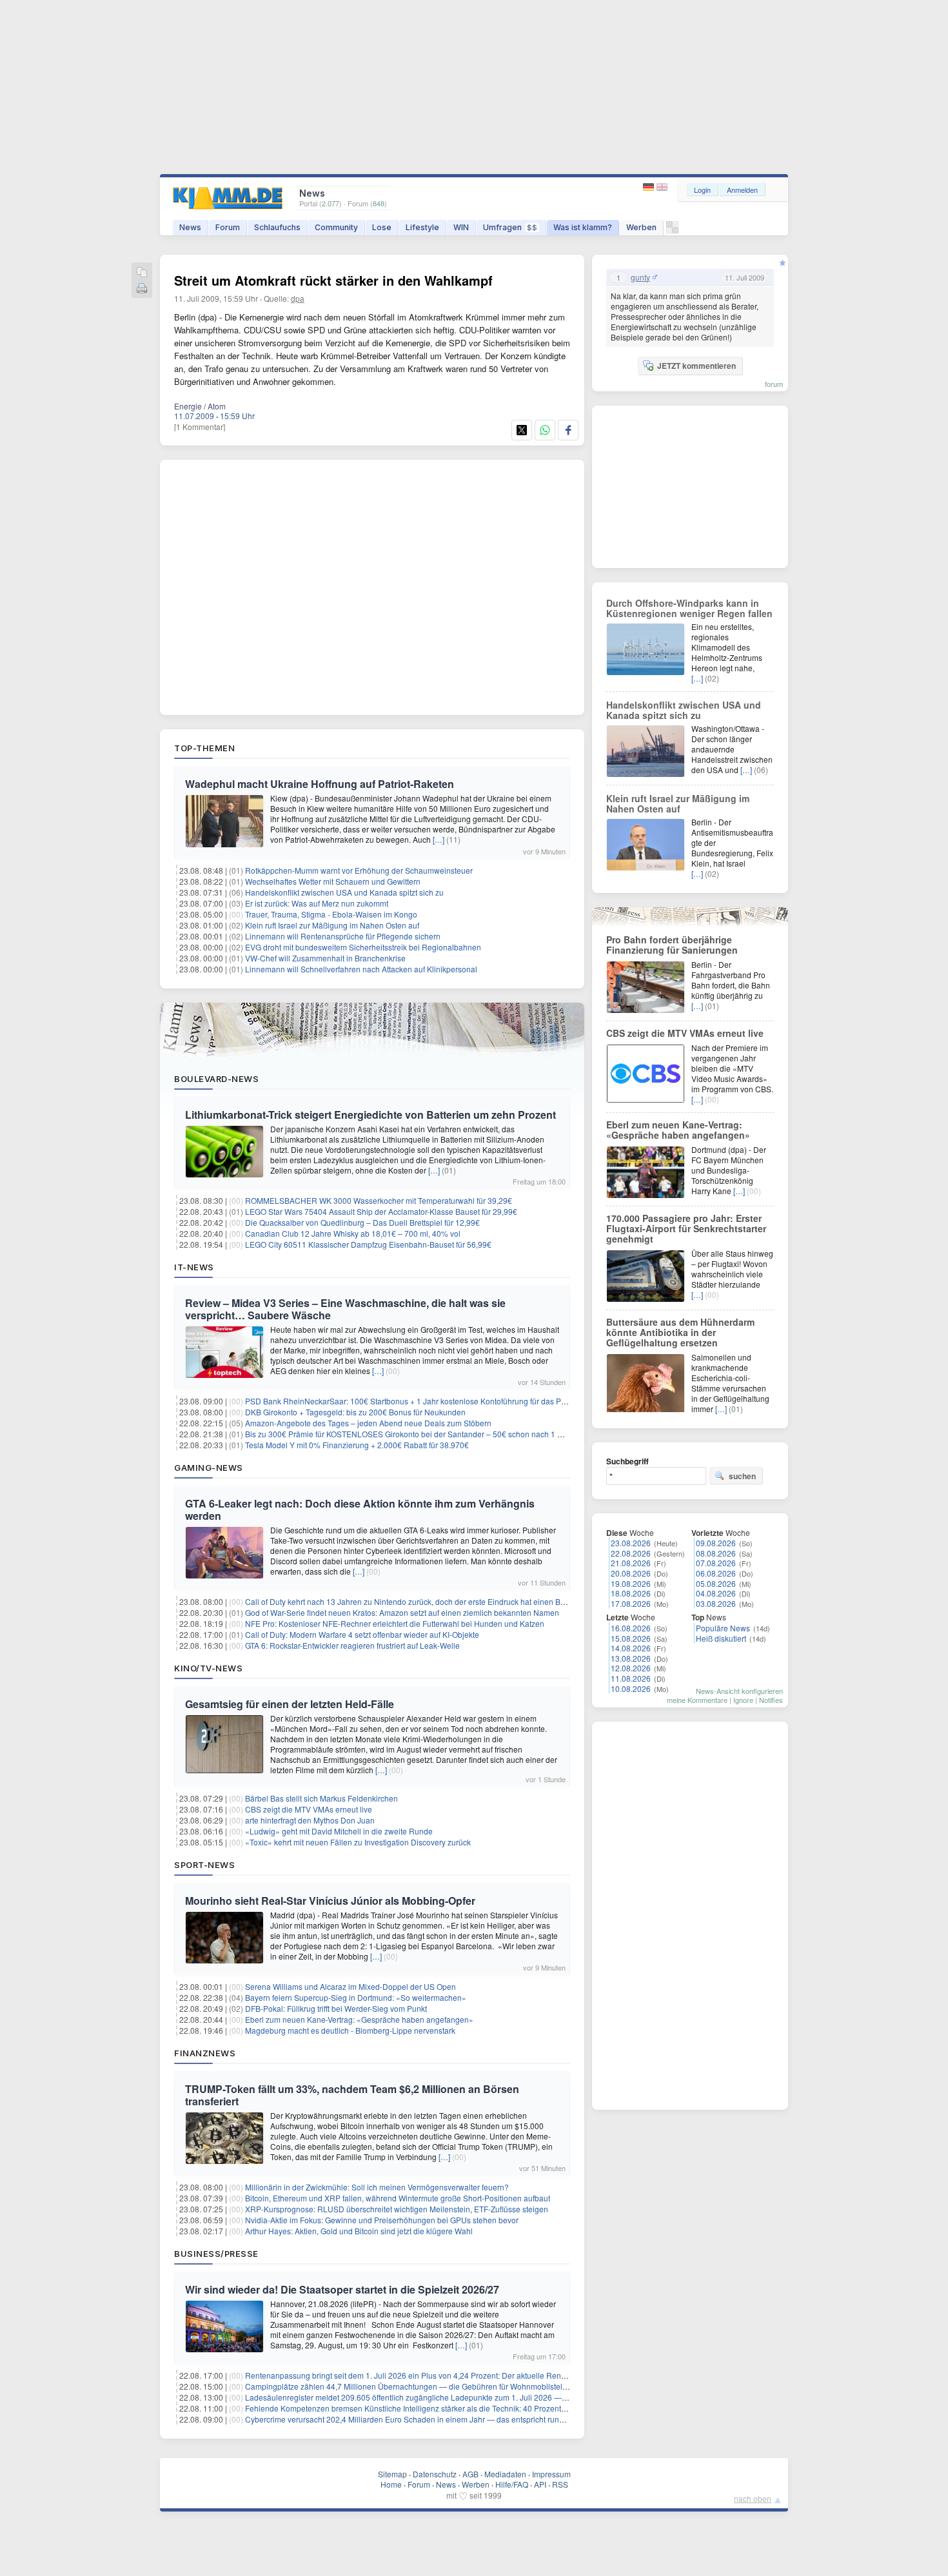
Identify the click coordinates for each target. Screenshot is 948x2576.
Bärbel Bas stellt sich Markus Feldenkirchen (321, 1798)
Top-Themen (204, 748)
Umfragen (510, 227)
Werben (641, 227)
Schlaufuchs (277, 227)
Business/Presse (216, 2254)
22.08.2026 (631, 1553)
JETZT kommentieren (696, 366)
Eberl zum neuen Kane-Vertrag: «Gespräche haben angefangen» (359, 2019)
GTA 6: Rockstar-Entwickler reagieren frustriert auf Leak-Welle (352, 1645)
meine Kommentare (697, 1700)
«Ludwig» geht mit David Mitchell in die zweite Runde (339, 1831)
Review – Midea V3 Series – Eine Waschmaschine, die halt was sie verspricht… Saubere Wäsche (345, 1309)
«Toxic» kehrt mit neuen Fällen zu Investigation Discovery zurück (358, 1842)
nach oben (753, 2498)
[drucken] (142, 289)
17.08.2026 (631, 1603)
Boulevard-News (216, 1079)
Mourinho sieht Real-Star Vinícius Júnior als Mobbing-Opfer (330, 1901)
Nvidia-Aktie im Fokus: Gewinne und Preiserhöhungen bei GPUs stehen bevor (382, 2220)
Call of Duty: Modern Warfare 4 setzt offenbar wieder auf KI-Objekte (362, 1634)
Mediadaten (505, 2474)
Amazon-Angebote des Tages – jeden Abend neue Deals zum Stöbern (368, 1423)
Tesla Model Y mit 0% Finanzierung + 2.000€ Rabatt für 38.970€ (357, 1445)
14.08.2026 (631, 1648)
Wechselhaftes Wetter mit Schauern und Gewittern (333, 881)
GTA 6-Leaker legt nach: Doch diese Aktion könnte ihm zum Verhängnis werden (360, 1509)
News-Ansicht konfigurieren (739, 1691)
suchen (742, 1476)
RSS (560, 2484)
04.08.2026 (716, 1593)
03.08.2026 (716, 1603)
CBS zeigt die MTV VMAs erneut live (309, 1809)
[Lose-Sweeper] (672, 231)
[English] (662, 187)
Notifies (771, 1700)
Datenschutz (435, 2474)
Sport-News (204, 1865)
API (540, 2484)
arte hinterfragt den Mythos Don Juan (310, 1820)
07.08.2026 (716, 1563)
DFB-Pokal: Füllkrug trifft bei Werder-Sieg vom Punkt (336, 2008)
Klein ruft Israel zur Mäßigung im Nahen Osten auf (332, 925)
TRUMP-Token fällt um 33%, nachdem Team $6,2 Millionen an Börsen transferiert (352, 2095)
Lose (382, 227)
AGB (470, 2474)
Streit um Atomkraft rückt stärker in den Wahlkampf (333, 280)
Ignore (743, 1700)
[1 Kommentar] (200, 427)
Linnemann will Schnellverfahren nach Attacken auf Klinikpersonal (361, 969)
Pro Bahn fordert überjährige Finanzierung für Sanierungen (672, 945)
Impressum (551, 2474)
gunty (640, 277)
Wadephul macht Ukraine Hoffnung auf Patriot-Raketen (320, 784)
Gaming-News (209, 1468)
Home (391, 2484)
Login (702, 190)
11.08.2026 (631, 1678)
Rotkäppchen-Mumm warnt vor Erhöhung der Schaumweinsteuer (359, 870)
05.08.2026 (716, 1583)
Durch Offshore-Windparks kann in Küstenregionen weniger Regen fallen (689, 608)
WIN (461, 227)
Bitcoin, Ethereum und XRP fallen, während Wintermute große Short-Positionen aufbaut (398, 2198)
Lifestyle (422, 227)
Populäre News (723, 1628)
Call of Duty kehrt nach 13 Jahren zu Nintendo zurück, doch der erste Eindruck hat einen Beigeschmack (426, 1601)
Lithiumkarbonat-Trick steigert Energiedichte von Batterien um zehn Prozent (370, 1115)
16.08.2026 (631, 1628)
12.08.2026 (631, 1668)
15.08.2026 (631, 1638)
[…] (439, 839)
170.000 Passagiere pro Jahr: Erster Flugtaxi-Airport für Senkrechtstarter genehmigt (686, 1228)
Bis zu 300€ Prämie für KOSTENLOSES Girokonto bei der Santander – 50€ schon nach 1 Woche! (414, 1434)
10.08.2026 (631, 1688)
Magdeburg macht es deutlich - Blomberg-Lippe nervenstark (350, 2030)
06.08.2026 (716, 1573)
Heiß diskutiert (721, 1638)
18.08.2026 (631, 1593)
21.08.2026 (631, 1563)
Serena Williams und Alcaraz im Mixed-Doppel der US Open (351, 1986)
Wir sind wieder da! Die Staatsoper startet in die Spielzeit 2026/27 (342, 2289)
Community (336, 227)
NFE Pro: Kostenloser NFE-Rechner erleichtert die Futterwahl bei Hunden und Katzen (395, 1623)
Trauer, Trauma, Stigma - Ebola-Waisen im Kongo (331, 914)
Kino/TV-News (208, 1668)
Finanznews (205, 2053)
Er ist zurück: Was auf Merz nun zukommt (317, 903)
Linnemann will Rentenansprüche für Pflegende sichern (343, 936)
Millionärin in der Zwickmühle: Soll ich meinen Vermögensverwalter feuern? (377, 2187)
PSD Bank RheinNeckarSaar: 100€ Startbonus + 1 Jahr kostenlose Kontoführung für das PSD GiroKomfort (430, 1401)
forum (774, 384)
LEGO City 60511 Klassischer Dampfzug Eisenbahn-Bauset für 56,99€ (368, 1244)
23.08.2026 (631, 1543)
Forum (228, 227)
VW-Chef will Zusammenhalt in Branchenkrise (325, 958)
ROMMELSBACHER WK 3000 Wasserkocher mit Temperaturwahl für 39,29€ (379, 1200)
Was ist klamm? (583, 227)
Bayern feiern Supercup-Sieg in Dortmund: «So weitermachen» (356, 1997)
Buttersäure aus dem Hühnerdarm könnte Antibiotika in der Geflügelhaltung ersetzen (680, 1332)
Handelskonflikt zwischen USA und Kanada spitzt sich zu (344, 892)
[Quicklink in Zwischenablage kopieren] (142, 273)
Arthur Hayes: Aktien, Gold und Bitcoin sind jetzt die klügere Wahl (359, 2231)
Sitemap (392, 2474)
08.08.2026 (716, 1553)
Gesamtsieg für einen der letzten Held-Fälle (290, 1704)
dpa (298, 298)
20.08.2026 (631, 1573)
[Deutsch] (650, 187)
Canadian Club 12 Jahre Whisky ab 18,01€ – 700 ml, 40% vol (353, 1233)
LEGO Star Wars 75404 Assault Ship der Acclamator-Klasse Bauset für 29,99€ (381, 1211)
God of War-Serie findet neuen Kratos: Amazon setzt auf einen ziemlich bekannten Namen (402, 1612)
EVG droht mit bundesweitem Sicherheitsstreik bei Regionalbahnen (363, 947)
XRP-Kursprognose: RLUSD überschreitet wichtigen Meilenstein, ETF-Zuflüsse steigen (397, 2209)
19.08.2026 (631, 1583)
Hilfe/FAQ (512, 2484)
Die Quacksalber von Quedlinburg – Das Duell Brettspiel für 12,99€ (362, 1222)
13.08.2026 (631, 1658)
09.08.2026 (716, 1543)
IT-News (194, 1267)
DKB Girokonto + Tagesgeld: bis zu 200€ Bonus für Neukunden (355, 1412)
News (190, 227)
